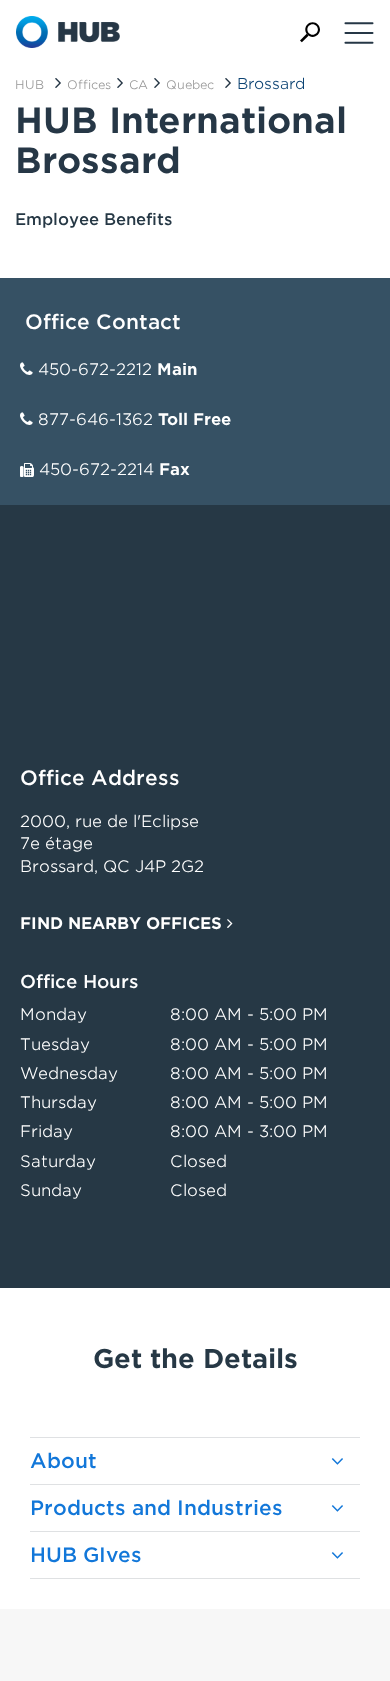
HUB (29, 84)
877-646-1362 (95, 419)
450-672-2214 (96, 469)
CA (138, 84)
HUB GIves (86, 1555)
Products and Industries (156, 1508)
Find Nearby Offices (123, 923)
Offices (89, 84)
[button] (310, 32)
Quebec (190, 84)
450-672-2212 (95, 369)
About (63, 1461)
